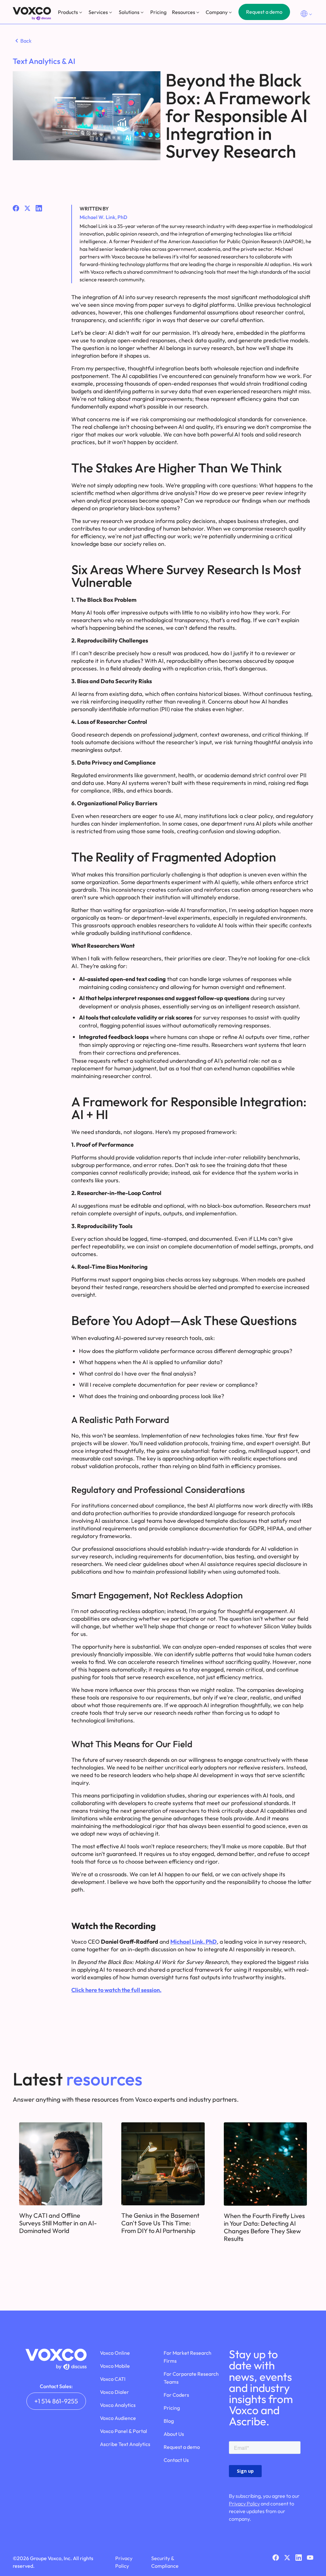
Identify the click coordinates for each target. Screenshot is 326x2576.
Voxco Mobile (115, 2366)
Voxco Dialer (114, 2392)
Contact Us (176, 2460)
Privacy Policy (244, 2504)
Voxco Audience (118, 2418)
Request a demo (264, 12)
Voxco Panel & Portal (124, 2431)
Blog (169, 2421)
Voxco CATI (113, 2379)
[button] (71, 12)
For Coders (176, 2395)
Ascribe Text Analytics (125, 2444)
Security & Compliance (165, 2562)
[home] (32, 14)
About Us (174, 2434)
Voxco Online (115, 2353)
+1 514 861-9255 (56, 2401)
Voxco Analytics (118, 2405)
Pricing (158, 12)
